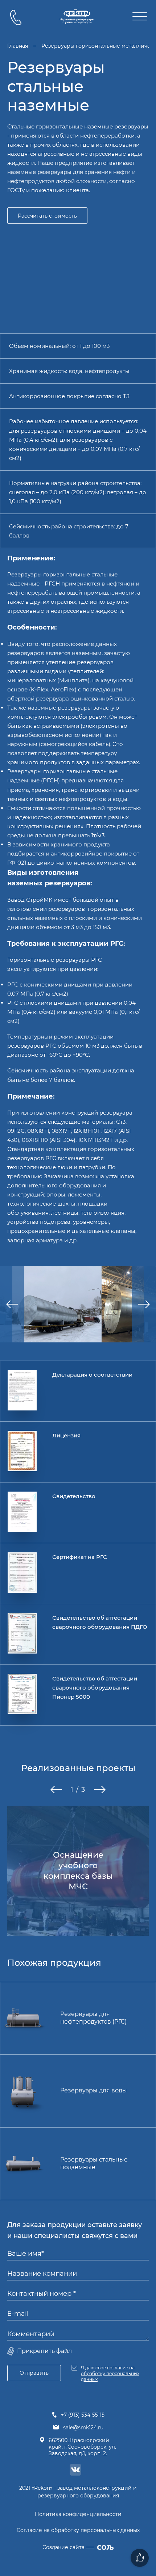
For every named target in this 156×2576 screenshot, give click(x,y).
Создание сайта (63, 2547)
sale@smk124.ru (83, 2428)
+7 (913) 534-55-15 (83, 2415)
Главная (18, 46)
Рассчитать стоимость (47, 216)
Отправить (34, 2373)
